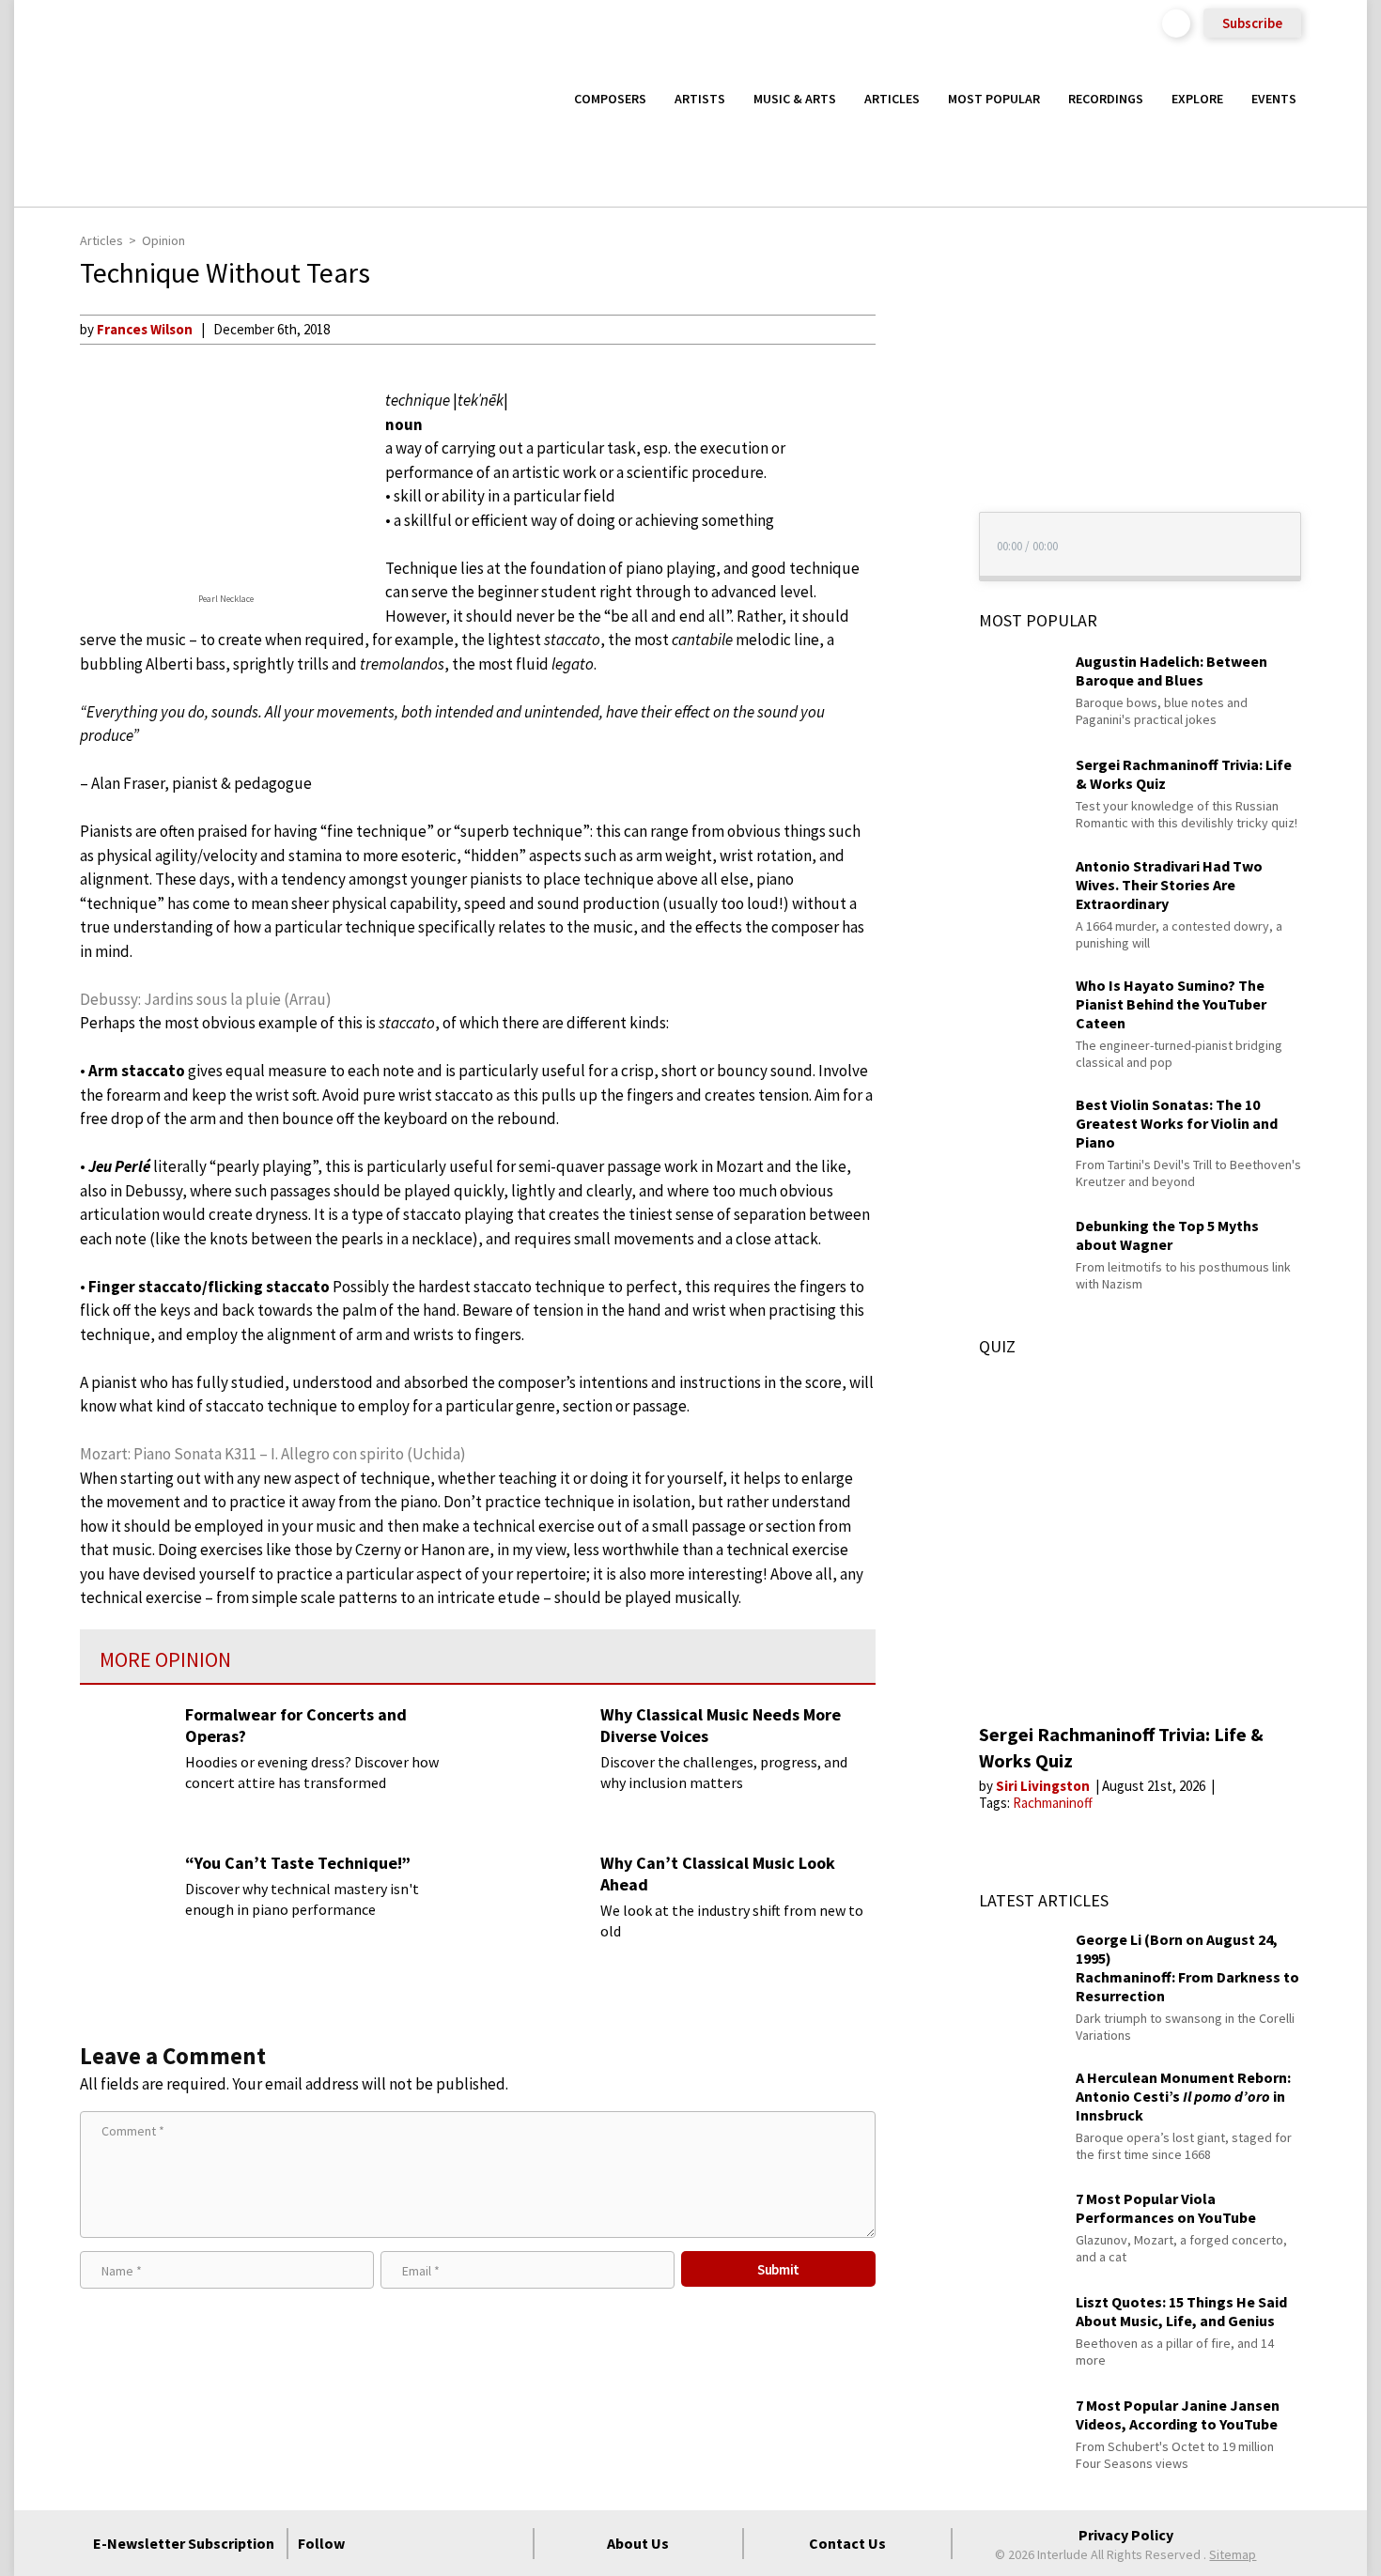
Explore (1197, 99)
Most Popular (994, 99)
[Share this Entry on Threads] (910, 481)
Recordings (1106, 99)
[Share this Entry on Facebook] (910, 390)
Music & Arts (795, 99)
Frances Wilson (145, 329)
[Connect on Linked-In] (475, 2543)
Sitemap (1233, 2554)
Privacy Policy (1126, 2535)
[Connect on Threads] (509, 2543)
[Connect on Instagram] (442, 2543)
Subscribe (1252, 23)
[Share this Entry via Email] (910, 329)
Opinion (163, 240)
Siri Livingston (1044, 1786)
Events (1274, 99)
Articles (892, 99)
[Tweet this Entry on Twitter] (910, 420)
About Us (638, 2543)
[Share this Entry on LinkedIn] (910, 450)
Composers (610, 99)
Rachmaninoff (1053, 1803)
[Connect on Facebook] (374, 2543)
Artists (700, 99)
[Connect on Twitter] (408, 2543)
